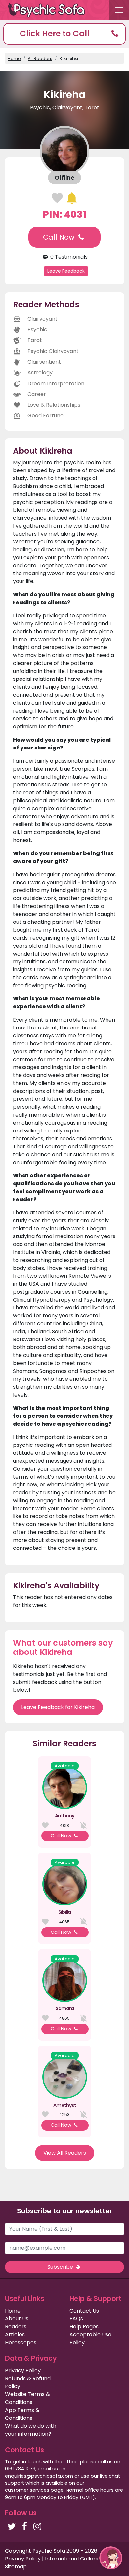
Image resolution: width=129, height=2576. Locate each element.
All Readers (40, 59)
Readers (16, 2327)
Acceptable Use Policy (90, 2338)
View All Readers (65, 2153)
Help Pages (84, 2327)
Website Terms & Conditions (27, 2398)
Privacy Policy (23, 2370)
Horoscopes (21, 2342)
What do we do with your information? (31, 2430)
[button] (64, 34)
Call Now (60, 237)
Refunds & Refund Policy (28, 2382)
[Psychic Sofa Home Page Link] (50, 10)
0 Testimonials (68, 257)
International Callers (72, 2559)
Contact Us (84, 2311)
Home (14, 59)
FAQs (76, 2319)
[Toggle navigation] (119, 10)
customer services (27, 2490)
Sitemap (16, 2567)
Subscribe (61, 2267)
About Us (17, 2319)
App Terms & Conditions (22, 2414)
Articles (15, 2334)
